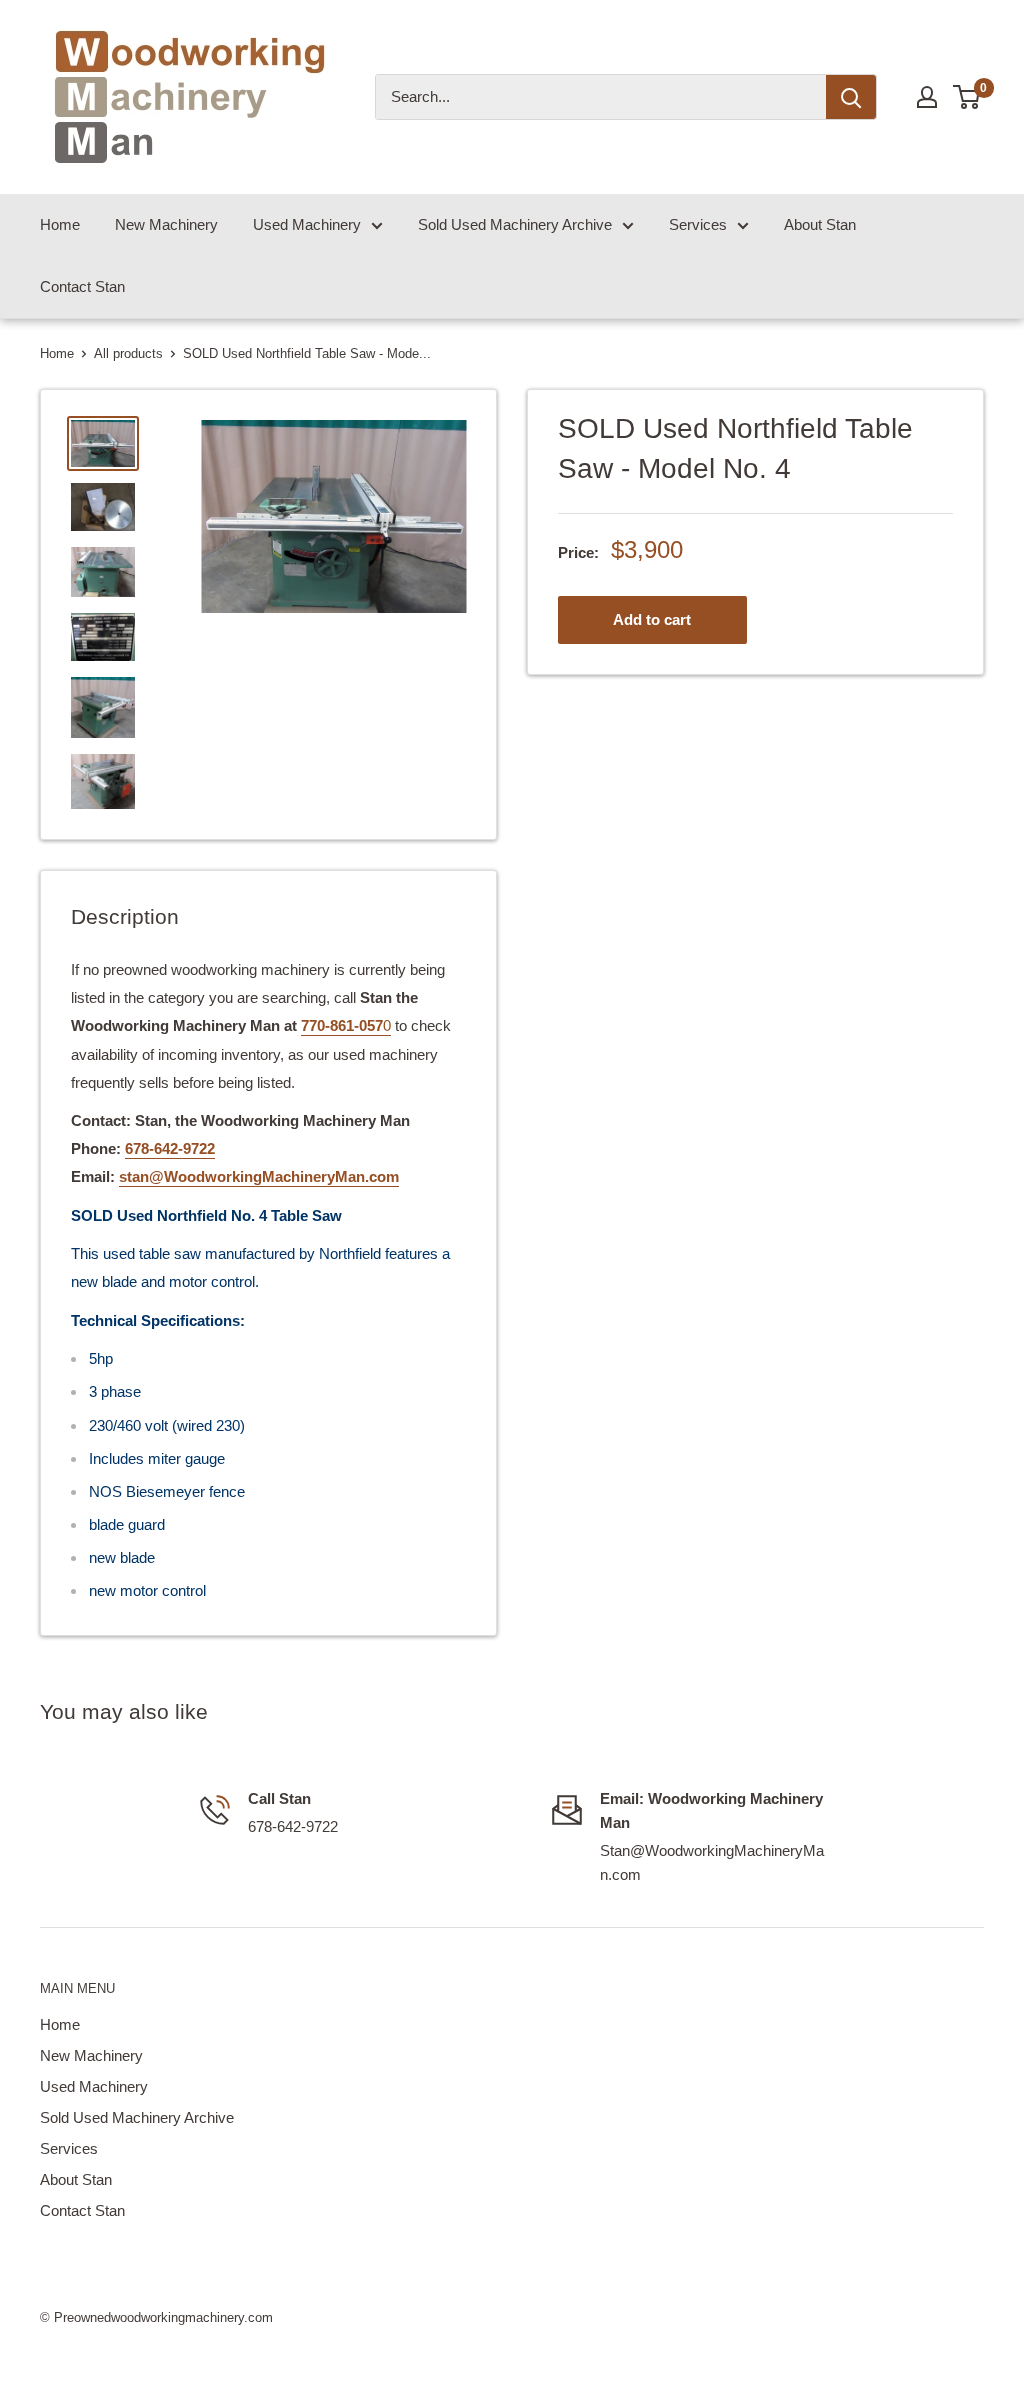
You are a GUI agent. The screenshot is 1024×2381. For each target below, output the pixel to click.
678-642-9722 (170, 1148)
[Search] (851, 97)
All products (128, 353)
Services (698, 224)
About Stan (820, 224)
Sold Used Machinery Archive (515, 224)
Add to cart (652, 619)
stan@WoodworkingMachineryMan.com (259, 1176)
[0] (967, 97)
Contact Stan (82, 286)
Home (60, 224)
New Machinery (166, 224)
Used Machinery (307, 224)
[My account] (927, 97)
